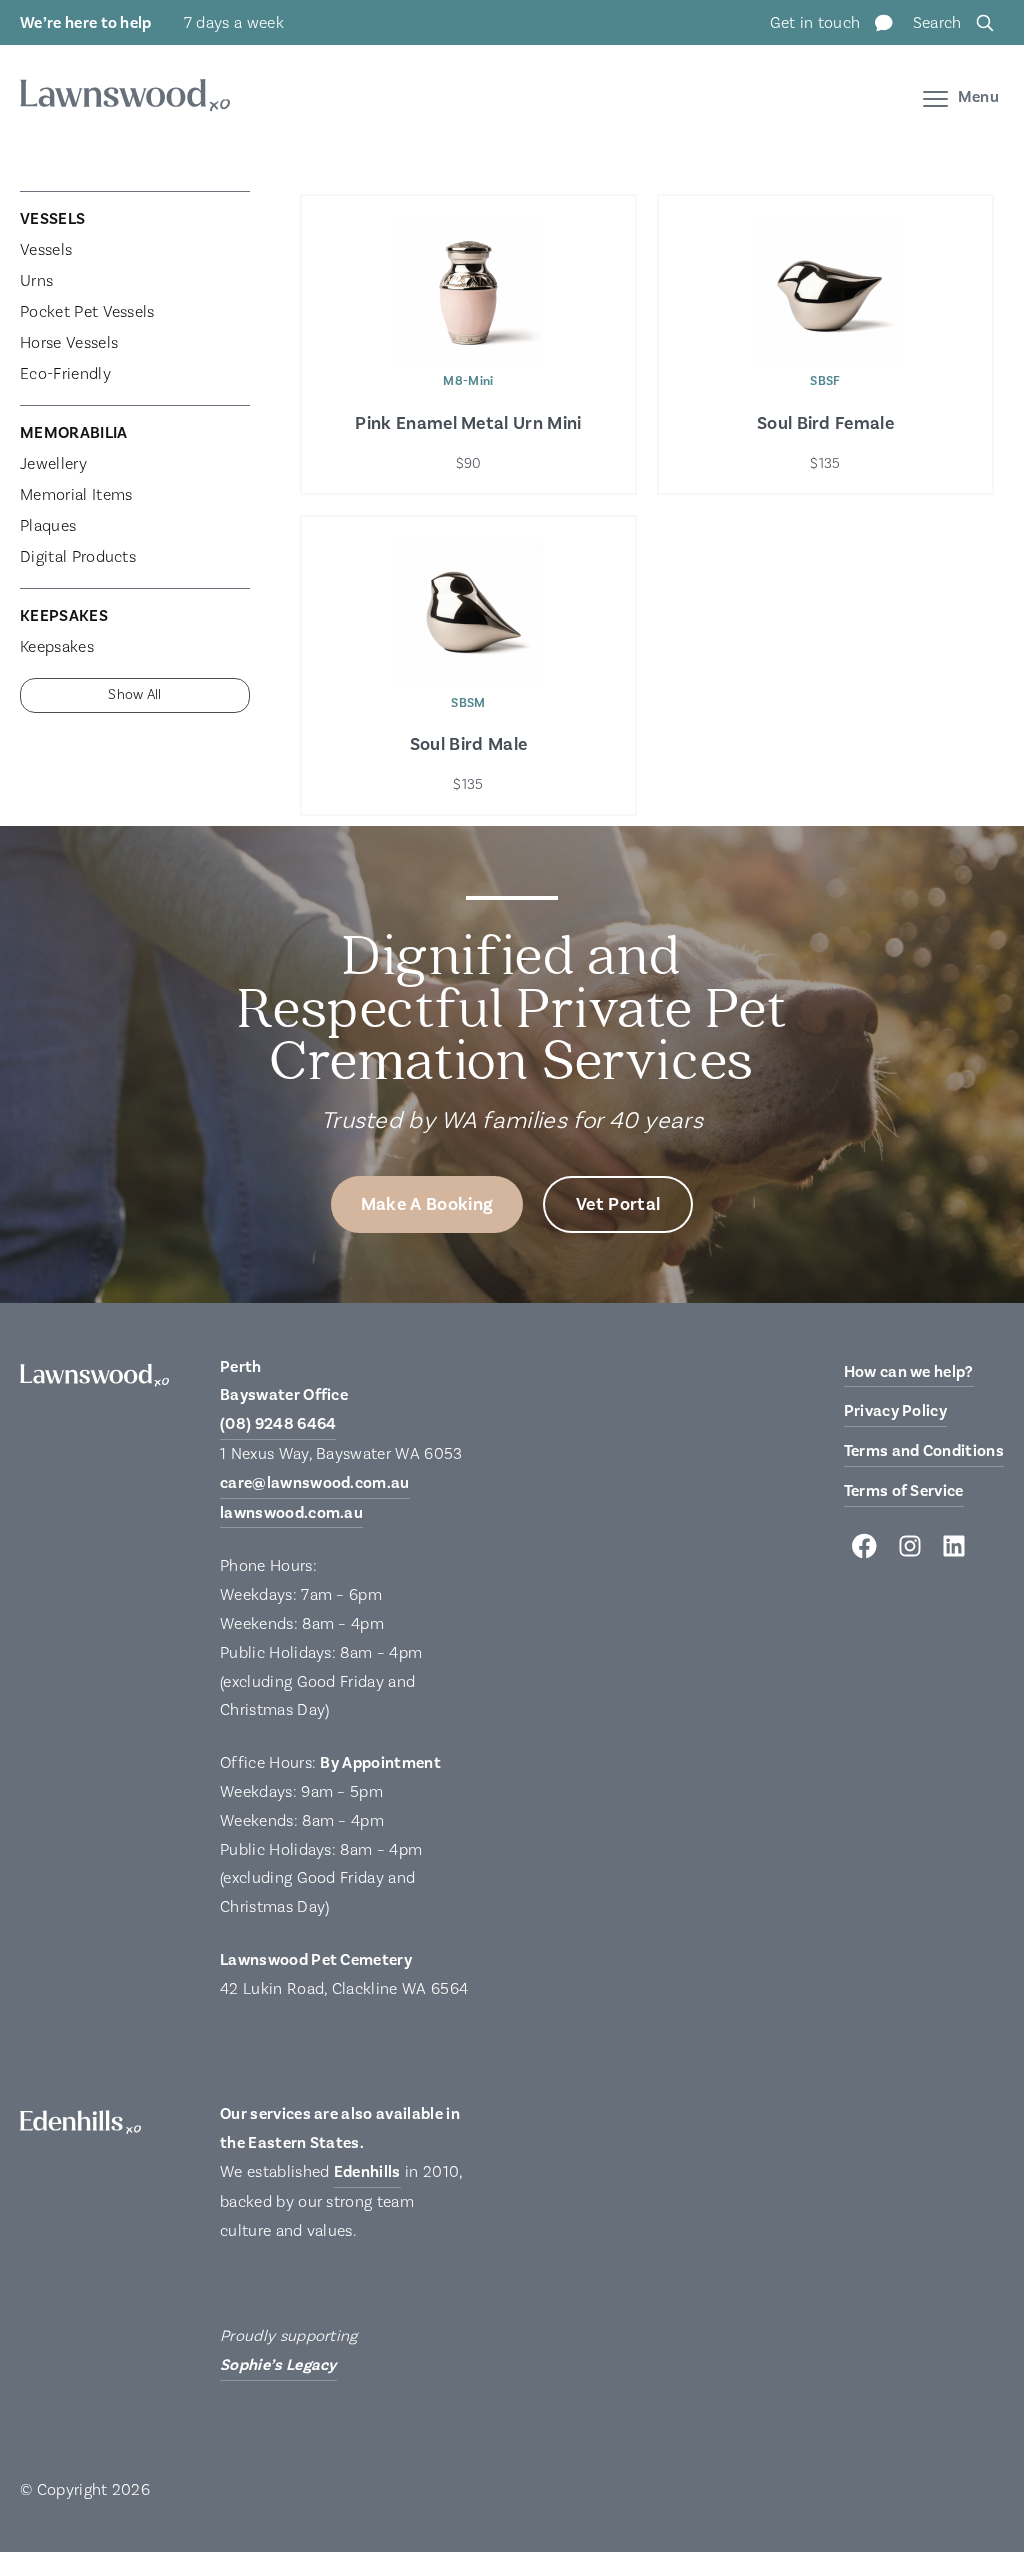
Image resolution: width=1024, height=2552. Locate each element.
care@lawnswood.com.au (315, 1483)
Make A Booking (427, 1204)
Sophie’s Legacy (278, 2365)
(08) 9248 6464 (278, 1424)
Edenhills (367, 2172)
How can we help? (909, 1372)
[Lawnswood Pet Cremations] (125, 98)
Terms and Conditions (924, 1451)
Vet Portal (618, 1204)
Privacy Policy (895, 1411)
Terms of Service (904, 1491)
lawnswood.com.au (291, 1513)
